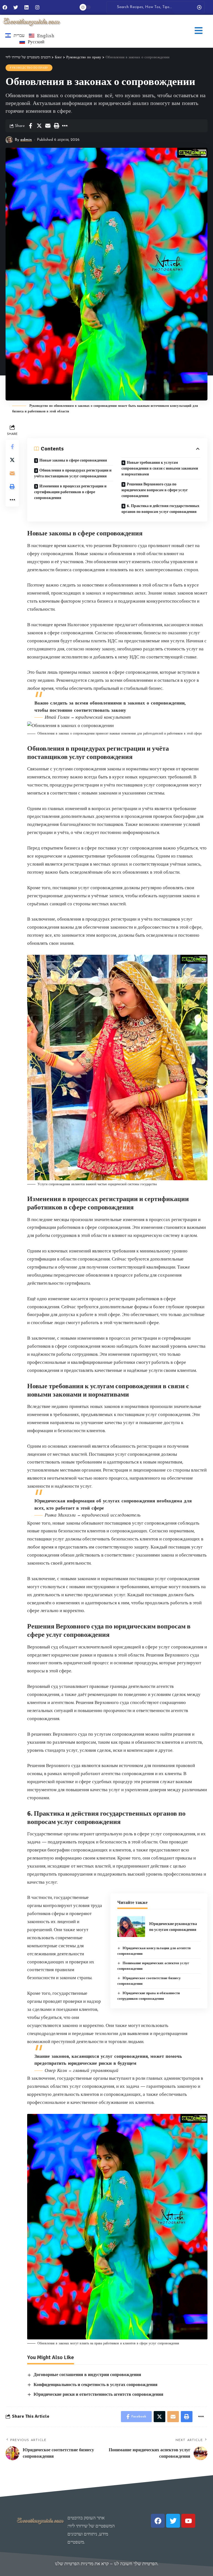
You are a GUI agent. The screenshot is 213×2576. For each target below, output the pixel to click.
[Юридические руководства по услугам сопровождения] (131, 1927)
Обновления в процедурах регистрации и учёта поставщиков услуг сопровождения (73, 473)
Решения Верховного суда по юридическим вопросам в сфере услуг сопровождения (155, 490)
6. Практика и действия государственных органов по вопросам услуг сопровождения (160, 509)
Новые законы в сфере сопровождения (73, 460)
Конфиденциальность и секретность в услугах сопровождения (96, 2385)
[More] (65, 126)
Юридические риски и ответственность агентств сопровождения (98, 2394)
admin (26, 140)
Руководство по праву (29, 68)
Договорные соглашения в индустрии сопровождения (87, 2375)
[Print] (56, 126)
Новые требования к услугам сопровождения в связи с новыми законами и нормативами (160, 468)
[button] (199, 31)
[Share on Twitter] (39, 126)
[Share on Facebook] (31, 126)
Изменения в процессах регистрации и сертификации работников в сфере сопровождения (70, 492)
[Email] (48, 126)
